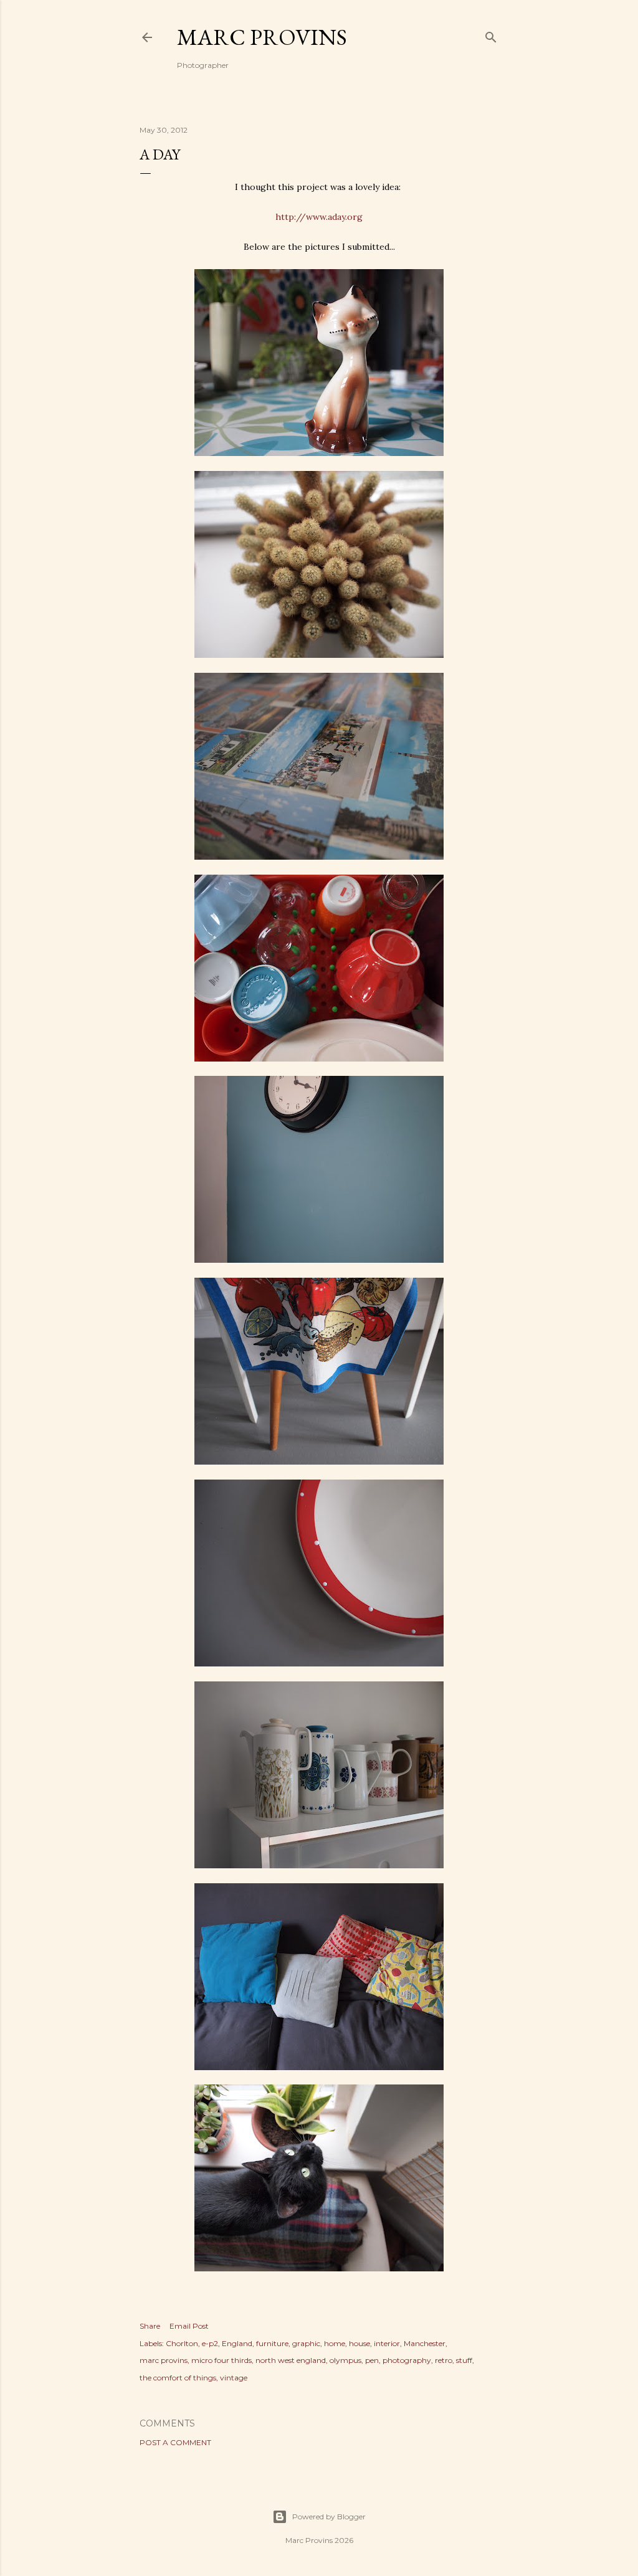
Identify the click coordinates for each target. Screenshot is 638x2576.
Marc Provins (262, 37)
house (359, 2343)
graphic (306, 2343)
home (335, 2343)
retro (444, 2360)
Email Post (189, 2326)
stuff (464, 2360)
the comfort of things (178, 2378)
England (237, 2343)
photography (407, 2360)
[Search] (491, 35)
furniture (272, 2343)
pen (372, 2360)
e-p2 (210, 2343)
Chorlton (182, 2343)
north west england (291, 2360)
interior (387, 2343)
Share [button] (150, 2326)
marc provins (164, 2360)
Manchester (425, 2343)
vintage (234, 2378)
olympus (345, 2360)
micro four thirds (221, 2360)
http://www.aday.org (319, 217)
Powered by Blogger (329, 2517)
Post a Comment (175, 2442)
